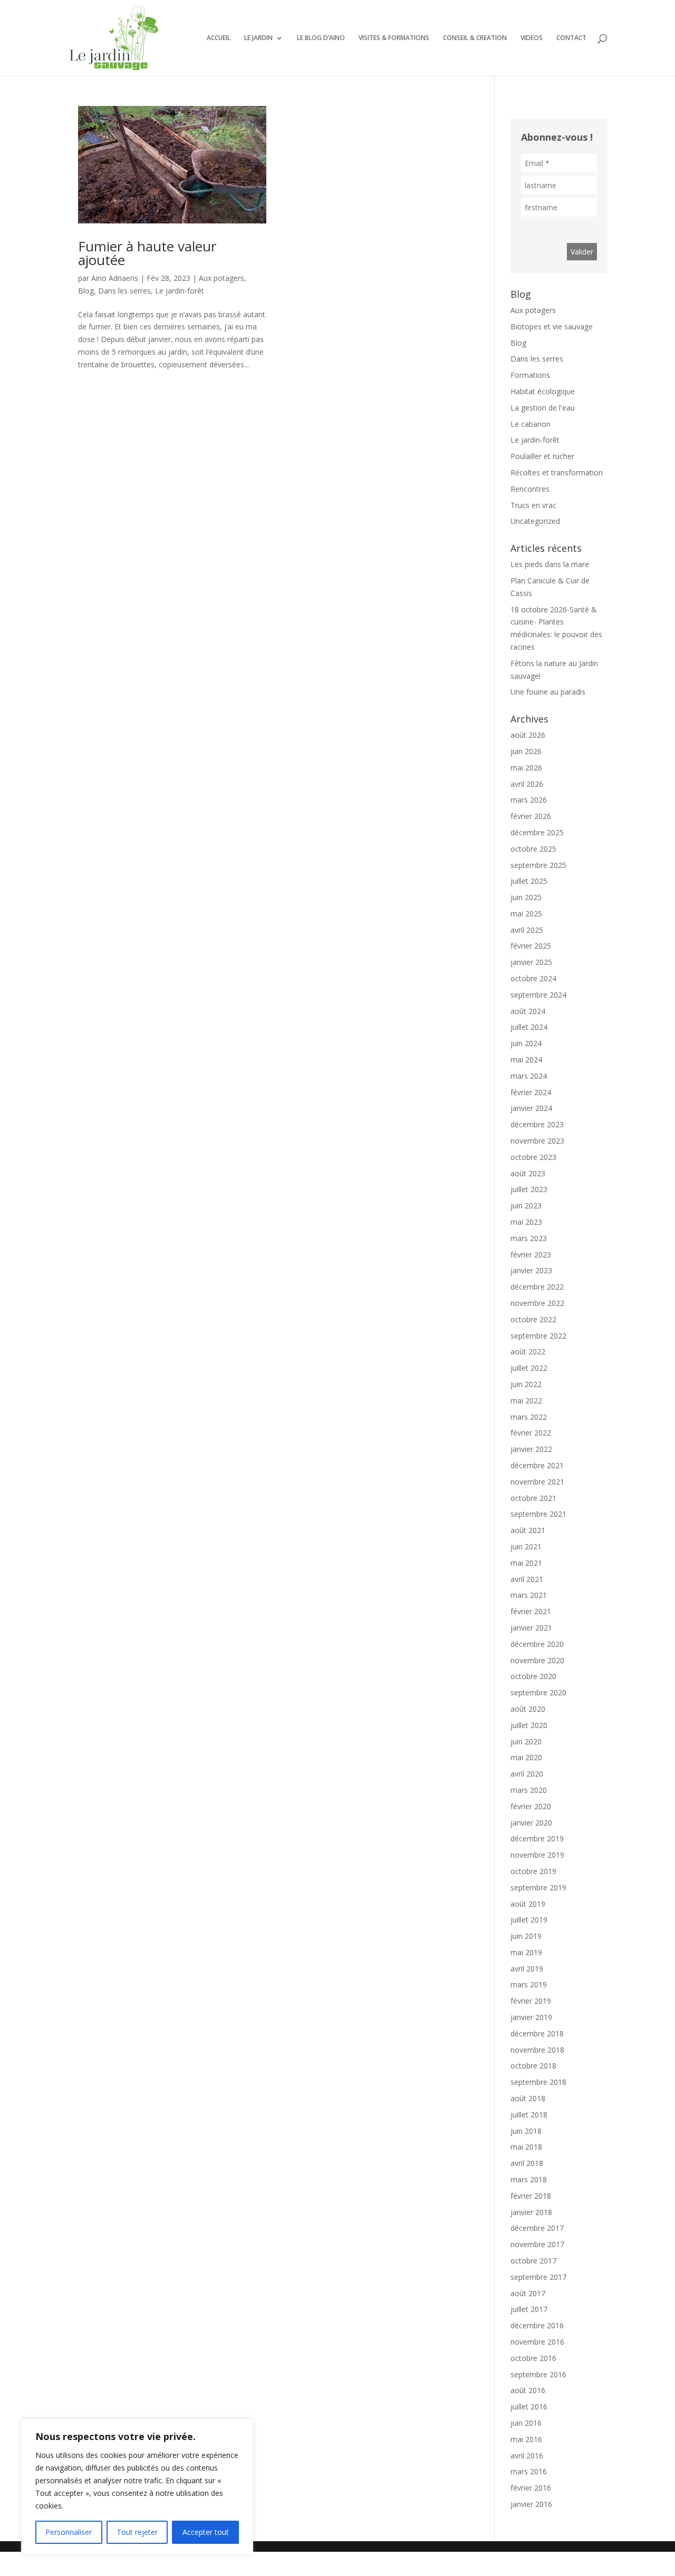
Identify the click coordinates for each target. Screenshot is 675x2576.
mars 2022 (529, 1417)
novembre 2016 (537, 2342)
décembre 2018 (537, 2033)
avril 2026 (527, 784)
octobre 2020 (533, 1676)
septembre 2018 (538, 2082)
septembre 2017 (538, 2277)
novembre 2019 (537, 1855)
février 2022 (531, 1433)
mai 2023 (526, 1222)
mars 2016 (529, 2471)
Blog (86, 291)
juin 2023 (526, 1206)
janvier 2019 (531, 2017)
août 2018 (528, 2098)
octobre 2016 (533, 2358)
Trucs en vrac (533, 505)
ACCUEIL (219, 38)
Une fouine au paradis (548, 692)
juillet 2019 (529, 1920)
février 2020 (531, 1806)
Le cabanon (531, 424)
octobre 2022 (533, 1319)
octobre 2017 (533, 2261)
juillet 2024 (529, 1027)
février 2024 (531, 1092)
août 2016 (528, 2390)
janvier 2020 (531, 1823)
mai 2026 (526, 768)
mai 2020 (526, 1757)
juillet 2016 (529, 2407)
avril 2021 (527, 1579)
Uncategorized (535, 521)
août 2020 (528, 1709)
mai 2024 (526, 1060)
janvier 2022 (531, 1449)
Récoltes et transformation (557, 472)
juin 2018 (526, 2131)
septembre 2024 (538, 995)
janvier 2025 (531, 962)
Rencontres (530, 489)
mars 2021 (529, 1595)
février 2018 (531, 2196)
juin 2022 (526, 1384)
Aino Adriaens (115, 278)
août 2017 (528, 2293)
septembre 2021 (538, 1514)
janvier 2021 (531, 1628)
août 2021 (528, 1530)
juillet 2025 (529, 881)
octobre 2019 (533, 1871)
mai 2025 (526, 914)
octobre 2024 (533, 978)
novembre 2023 (537, 1141)
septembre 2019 (538, 1887)
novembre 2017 (537, 2244)
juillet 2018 (529, 2115)
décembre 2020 (537, 1644)
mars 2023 (529, 1238)
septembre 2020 (538, 1692)
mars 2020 (529, 1790)
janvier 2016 (531, 2504)
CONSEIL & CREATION (475, 38)
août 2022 (528, 1352)
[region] (137, 2487)
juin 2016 (526, 2423)
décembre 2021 (537, 1465)
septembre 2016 (538, 2374)
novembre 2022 (537, 1303)
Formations (530, 375)
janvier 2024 (531, 1108)
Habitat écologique (543, 391)
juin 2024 (526, 1043)
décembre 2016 (537, 2325)
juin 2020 (526, 1741)
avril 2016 (527, 2456)
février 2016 (531, 2488)
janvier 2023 (531, 1270)
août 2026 (528, 735)
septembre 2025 (538, 865)
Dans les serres (124, 291)
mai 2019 (526, 1952)
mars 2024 (529, 1076)
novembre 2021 (537, 1482)
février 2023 (531, 1255)
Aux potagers (221, 278)
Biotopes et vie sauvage (552, 326)
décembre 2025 (537, 832)
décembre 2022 (537, 1287)
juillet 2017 (529, 2309)
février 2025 (531, 946)
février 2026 (531, 816)
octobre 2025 (533, 849)
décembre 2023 (537, 1124)
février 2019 (531, 2001)
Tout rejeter (137, 2532)
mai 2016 (526, 2439)
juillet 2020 (529, 1725)
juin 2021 (526, 1546)
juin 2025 (526, 897)
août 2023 (528, 1173)
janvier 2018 (531, 2212)
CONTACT (571, 38)
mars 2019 (529, 1984)
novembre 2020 (537, 1660)
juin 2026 (526, 751)
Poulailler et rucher (542, 456)
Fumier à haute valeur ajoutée (147, 253)
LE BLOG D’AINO (321, 38)
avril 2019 (527, 1969)
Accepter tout (206, 2532)
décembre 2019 (537, 1838)
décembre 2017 (537, 2228)
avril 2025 (527, 930)
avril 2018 (527, 2163)
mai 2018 (526, 2147)
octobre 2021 (533, 1498)
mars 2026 (529, 800)
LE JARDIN (258, 38)
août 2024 (528, 1011)
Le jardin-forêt (180, 291)
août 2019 (528, 1904)
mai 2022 (526, 1401)
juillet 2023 (529, 1189)
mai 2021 (526, 1563)
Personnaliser (69, 2532)
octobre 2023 (533, 1157)
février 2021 (531, 1611)
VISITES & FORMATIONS (394, 38)
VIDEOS (532, 38)
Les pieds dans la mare (550, 564)
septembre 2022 (538, 1336)
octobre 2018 (533, 2066)
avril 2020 (527, 1774)
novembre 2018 (537, 2050)
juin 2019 (526, 1936)
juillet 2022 (529, 1368)
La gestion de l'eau (543, 408)
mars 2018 (529, 2179)
